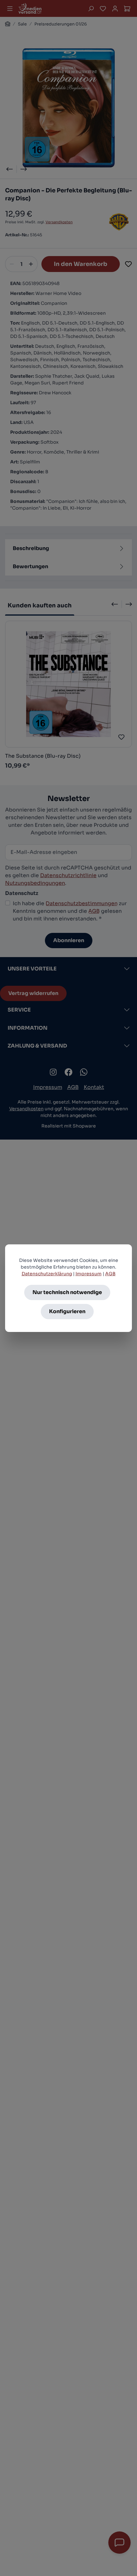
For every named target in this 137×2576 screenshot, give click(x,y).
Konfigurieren (67, 1311)
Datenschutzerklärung (47, 1274)
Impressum (89, 1274)
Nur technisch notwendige (67, 1292)
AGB (110, 1274)
